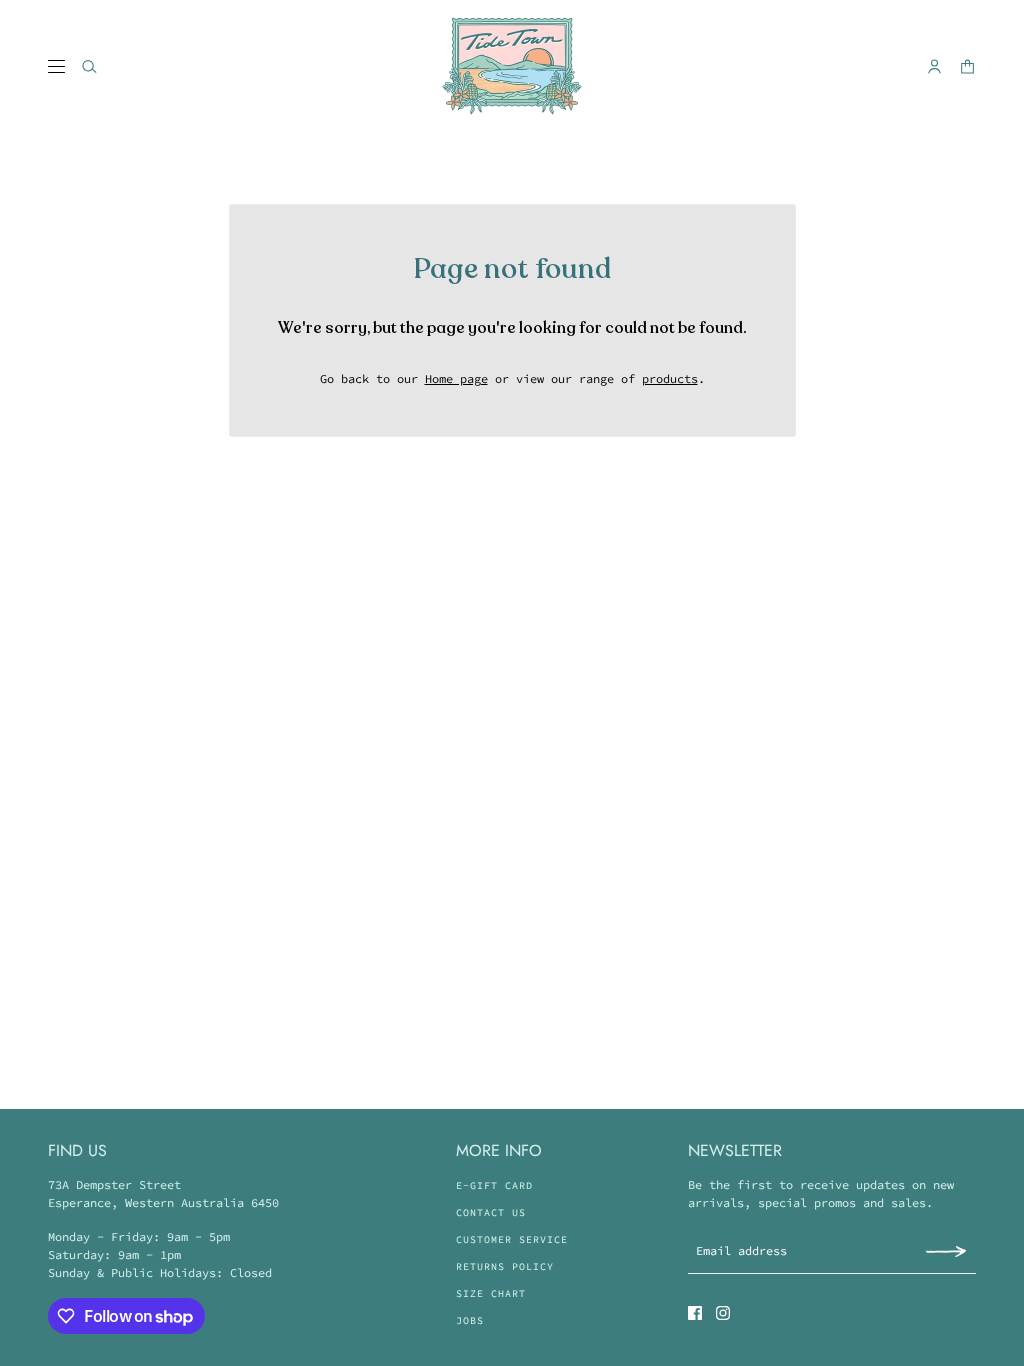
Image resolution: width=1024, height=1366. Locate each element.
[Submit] (946, 1250)
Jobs (470, 1320)
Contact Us (491, 1212)
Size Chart (491, 1293)
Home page (456, 378)
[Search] (89, 66)
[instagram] (723, 1313)
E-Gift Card (494, 1185)
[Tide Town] (512, 66)
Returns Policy (505, 1266)
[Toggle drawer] (56, 66)
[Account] (934, 66)
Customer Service (512, 1239)
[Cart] (967, 66)
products (670, 378)
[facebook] (695, 1313)
